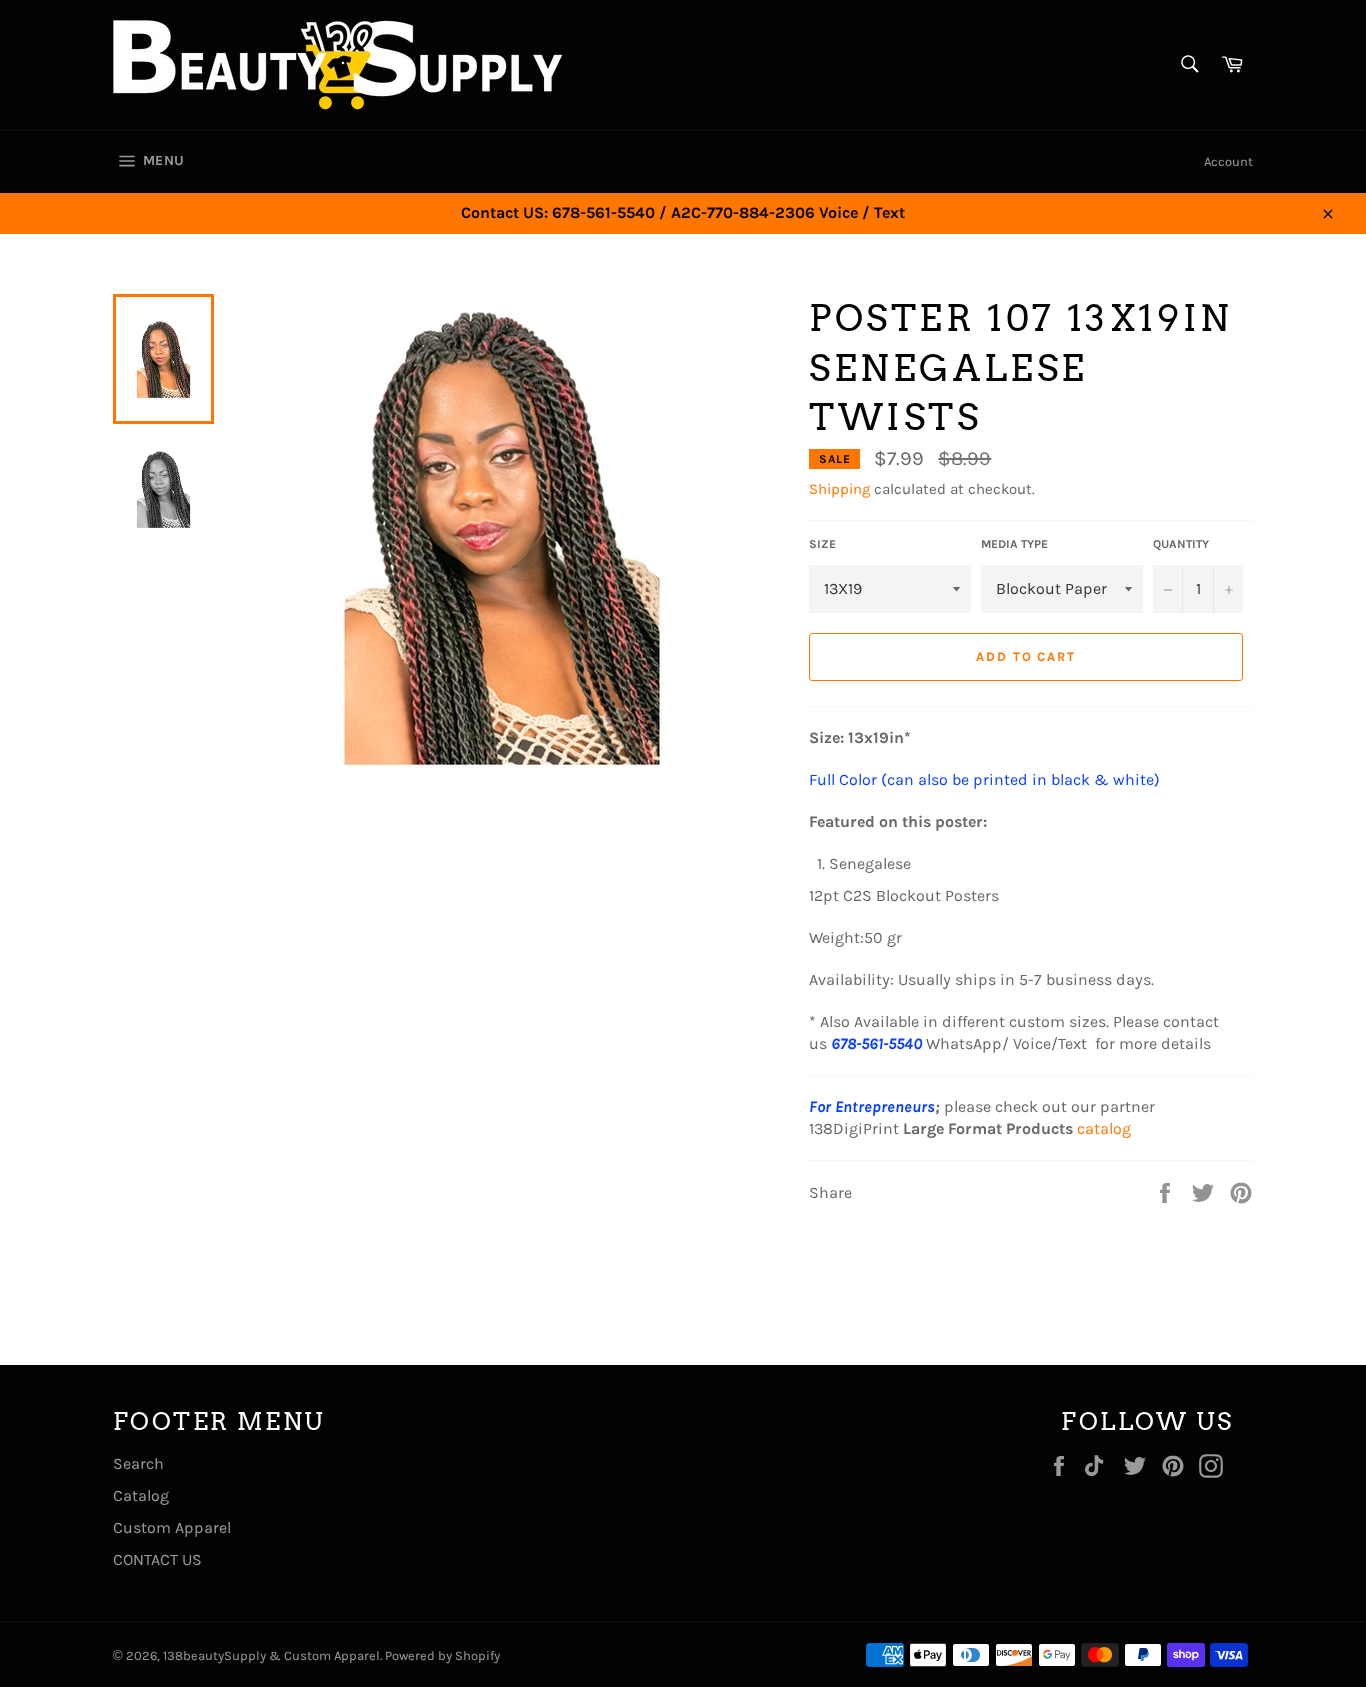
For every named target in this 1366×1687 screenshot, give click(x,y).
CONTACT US (157, 1559)
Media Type (1014, 544)
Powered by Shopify (442, 1655)
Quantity (1181, 544)
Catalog (141, 1495)
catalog (1104, 1128)
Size (822, 544)
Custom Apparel (172, 1527)
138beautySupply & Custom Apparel (271, 1655)
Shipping (839, 489)
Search (138, 1463)
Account (1228, 161)
